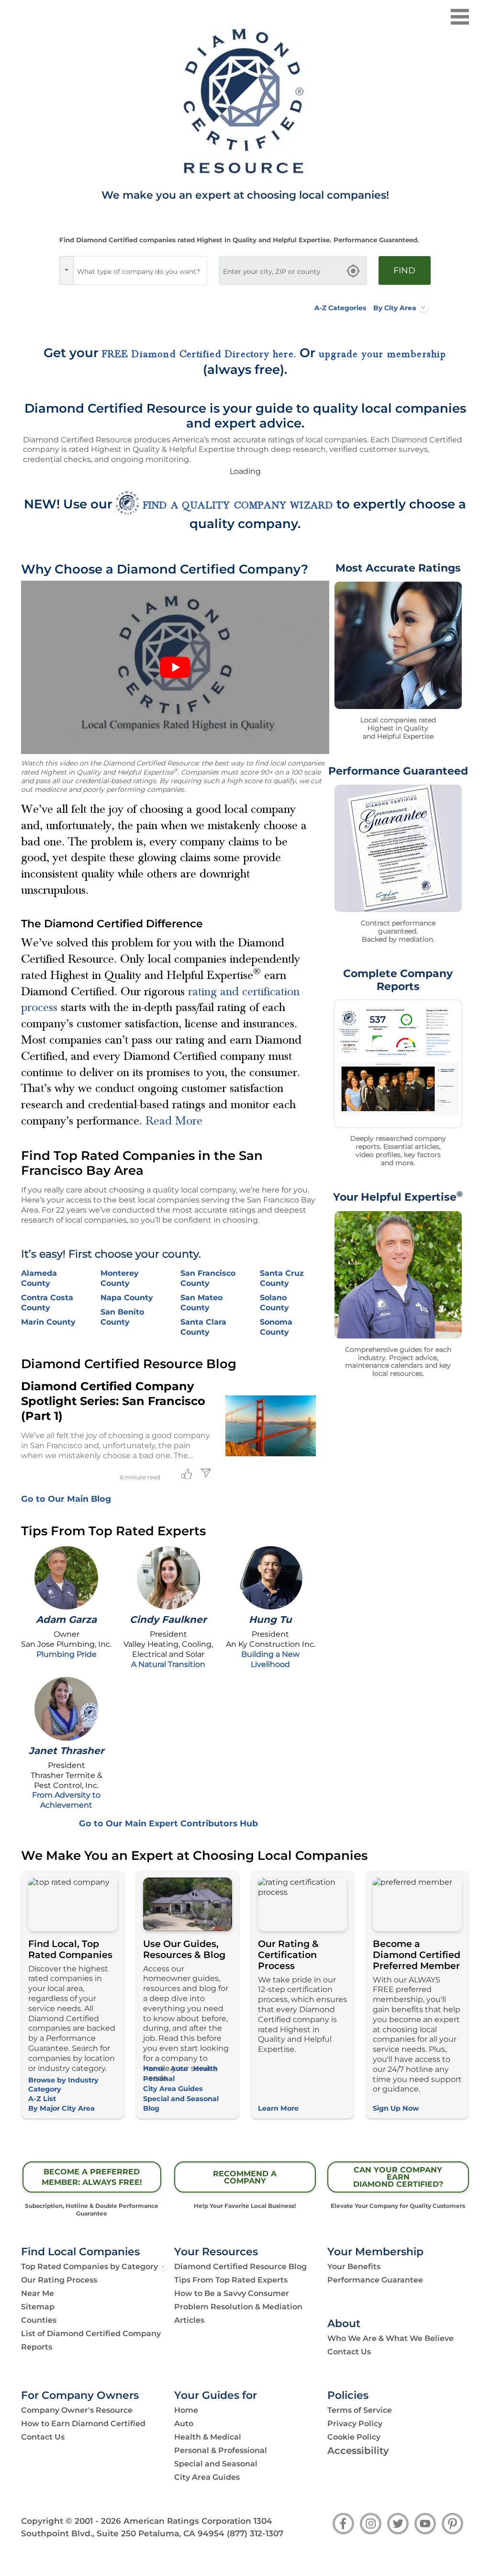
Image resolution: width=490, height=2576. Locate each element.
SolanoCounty (274, 1303)
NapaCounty (127, 1298)
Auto (179, 2069)
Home (154, 2069)
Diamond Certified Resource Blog (240, 2267)
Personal (159, 2079)
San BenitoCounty (122, 1317)
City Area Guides (173, 2089)
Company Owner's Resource (77, 2410)
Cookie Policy (354, 2437)
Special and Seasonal (181, 2099)
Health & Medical (208, 2437)
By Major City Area (61, 2108)
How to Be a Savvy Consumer (232, 2293)
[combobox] (140, 270)
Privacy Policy (355, 2424)
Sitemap (38, 2307)
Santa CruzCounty (282, 1278)
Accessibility (358, 2451)
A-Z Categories (340, 308)
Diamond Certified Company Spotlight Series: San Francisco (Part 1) (113, 1401)
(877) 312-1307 (255, 2533)
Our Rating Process (59, 2280)
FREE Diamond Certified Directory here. (199, 354)
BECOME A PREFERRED (92, 2177)
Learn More (278, 2108)
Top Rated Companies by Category (89, 2267)
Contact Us (349, 2352)
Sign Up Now (396, 2108)
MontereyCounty (120, 1278)
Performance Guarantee (375, 2280)
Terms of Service (360, 2410)
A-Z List (42, 2099)
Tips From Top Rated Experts (231, 2280)
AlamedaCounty (39, 1278)
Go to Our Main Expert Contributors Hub (168, 1823)
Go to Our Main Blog (66, 1499)
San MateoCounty (201, 1303)
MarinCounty (48, 1322)
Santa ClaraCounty (203, 1327)
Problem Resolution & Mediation (238, 2307)
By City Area (395, 308)
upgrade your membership (383, 354)
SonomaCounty (276, 1327)
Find (404, 270)
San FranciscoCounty (208, 1278)
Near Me (38, 2293)
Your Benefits (354, 2267)
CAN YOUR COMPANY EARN (398, 2177)
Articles (189, 2320)
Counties (39, 2320)
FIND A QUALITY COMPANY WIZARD (238, 506)
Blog (151, 2108)
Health (206, 2069)
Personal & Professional (221, 2450)
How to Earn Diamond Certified (83, 2424)
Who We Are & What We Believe (390, 2338)
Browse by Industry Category (63, 2085)
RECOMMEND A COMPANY (245, 2177)
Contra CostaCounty (47, 1303)
